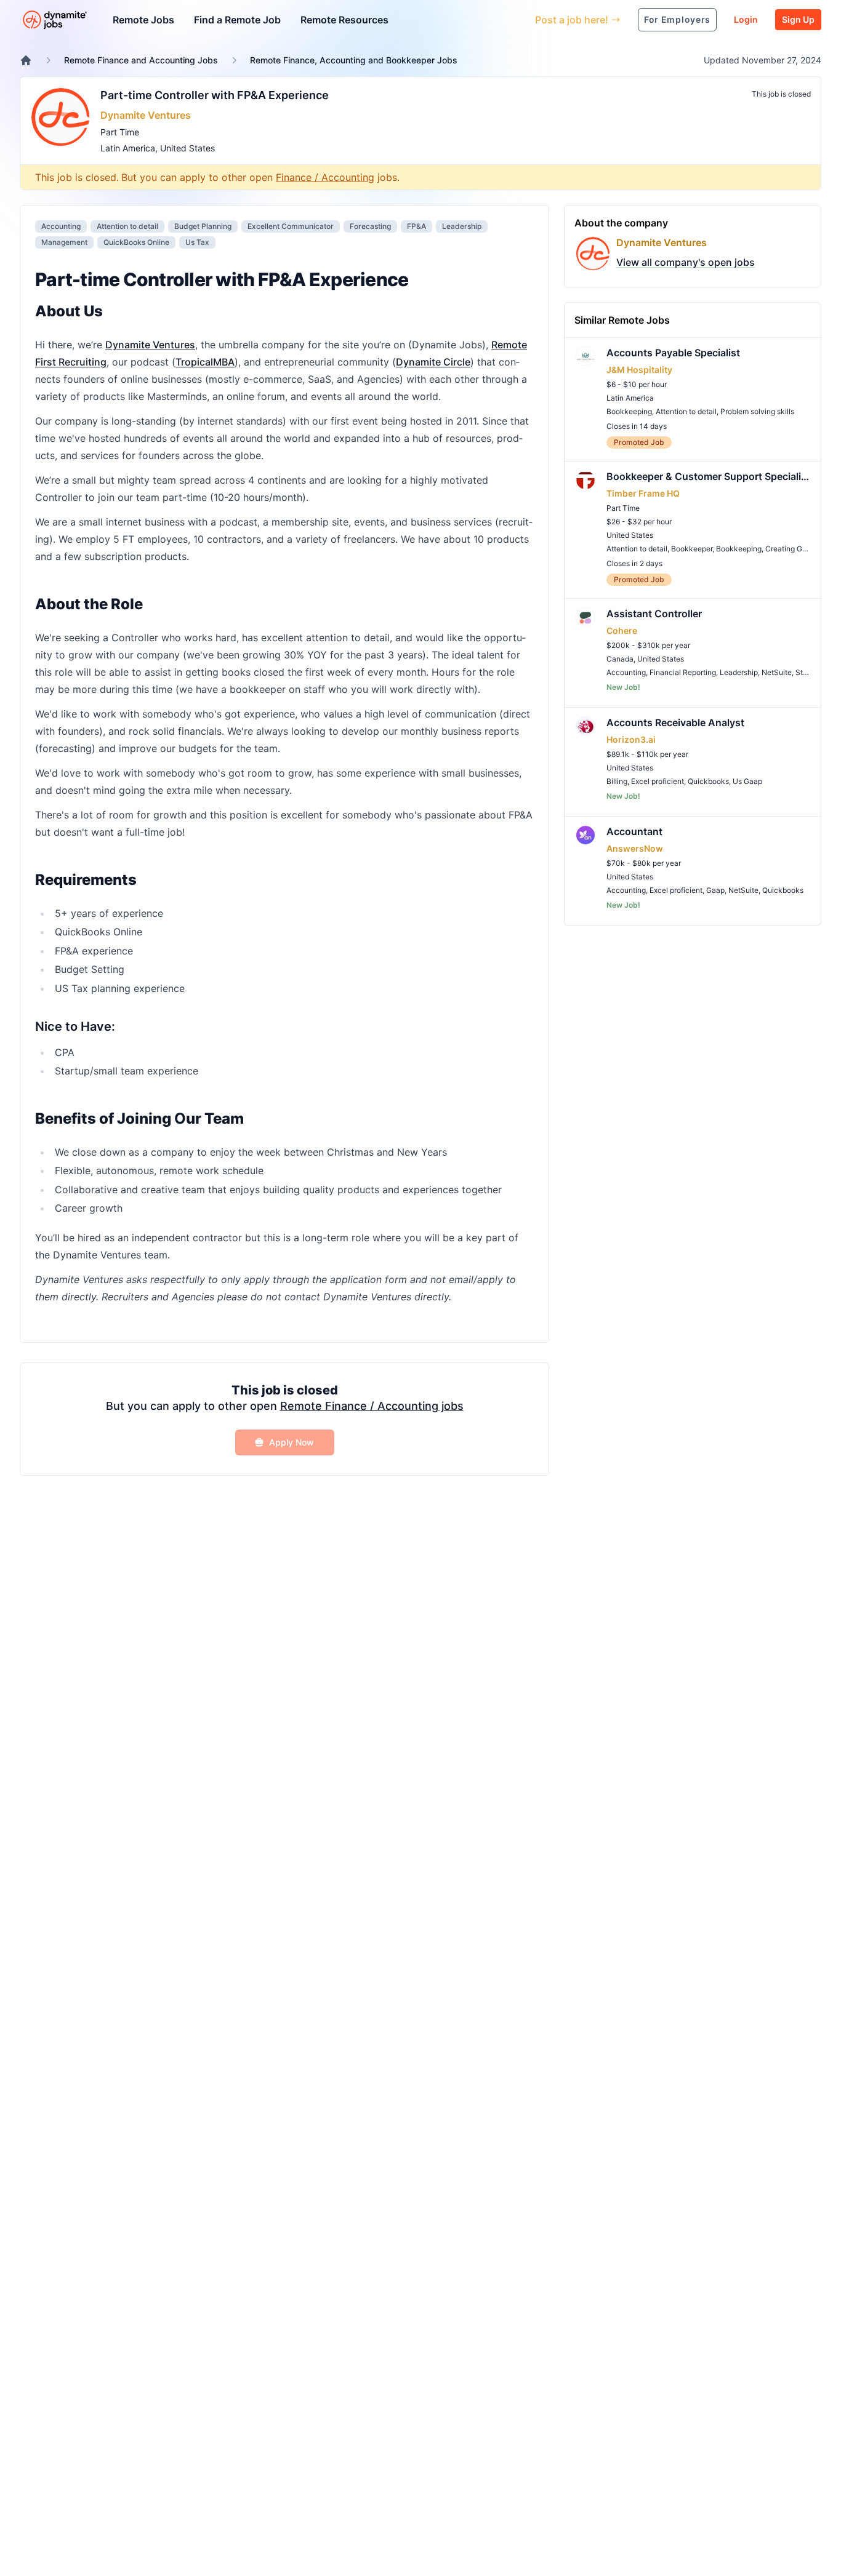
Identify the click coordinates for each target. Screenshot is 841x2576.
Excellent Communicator (291, 226)
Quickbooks (708, 781)
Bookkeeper (692, 549)
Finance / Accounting (325, 177)
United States (187, 148)
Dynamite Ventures (146, 115)
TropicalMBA (205, 362)
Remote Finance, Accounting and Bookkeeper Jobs (354, 60)
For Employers (677, 19)
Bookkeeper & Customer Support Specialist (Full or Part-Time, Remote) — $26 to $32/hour (709, 476)
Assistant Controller (654, 614)
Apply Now (292, 1442)
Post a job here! (572, 20)
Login (746, 19)
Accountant (634, 831)
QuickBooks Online (136, 242)
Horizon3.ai (631, 739)
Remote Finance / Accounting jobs (372, 1406)
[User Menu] (517, 20)
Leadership (462, 226)
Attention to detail (127, 226)
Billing (617, 781)
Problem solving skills (757, 411)
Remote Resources (344, 20)
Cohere (622, 630)
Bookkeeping (629, 411)
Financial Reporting (683, 672)
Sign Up (798, 19)
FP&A (416, 226)
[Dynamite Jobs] (26, 60)
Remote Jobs (143, 20)
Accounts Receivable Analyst (675, 722)
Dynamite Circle (433, 362)
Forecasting (370, 226)
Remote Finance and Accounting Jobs (141, 60)
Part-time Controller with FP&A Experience (215, 95)
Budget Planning (203, 226)
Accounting (61, 226)
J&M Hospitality (639, 370)
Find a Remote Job (237, 20)
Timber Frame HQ (643, 493)
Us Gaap (747, 781)
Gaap (715, 890)
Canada (620, 659)
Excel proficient (658, 781)
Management (64, 242)
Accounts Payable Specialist (673, 353)
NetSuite (777, 672)
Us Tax (197, 242)
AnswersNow (635, 848)
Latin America (128, 148)
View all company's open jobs (686, 262)
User (469, 19)
